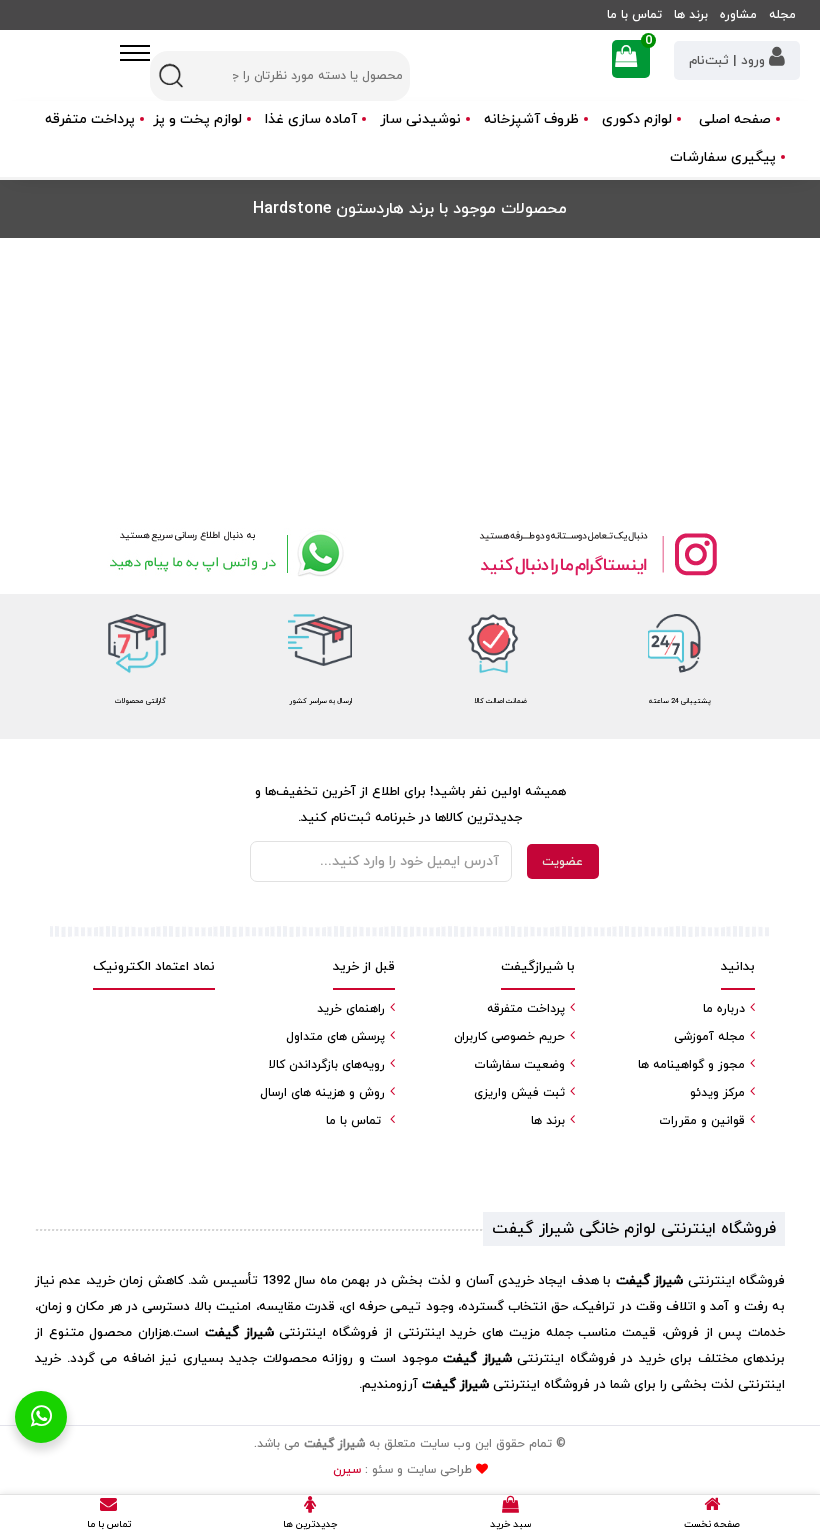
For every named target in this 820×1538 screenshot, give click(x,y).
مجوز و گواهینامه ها (691, 1065)
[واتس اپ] (222, 553)
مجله (782, 15)
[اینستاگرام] (597, 553)
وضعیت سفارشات (519, 1065)
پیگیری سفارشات (723, 157)
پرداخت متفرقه (90, 119)
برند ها (691, 15)
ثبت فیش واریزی (519, 1093)
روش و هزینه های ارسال (322, 1093)
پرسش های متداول (335, 1037)
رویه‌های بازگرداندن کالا (327, 1065)
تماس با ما (634, 15)
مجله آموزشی (709, 1037)
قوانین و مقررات (702, 1121)
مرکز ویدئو (717, 1093)
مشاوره (738, 15)
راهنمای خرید (351, 1009)
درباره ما (724, 1009)
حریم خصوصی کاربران (509, 1037)
